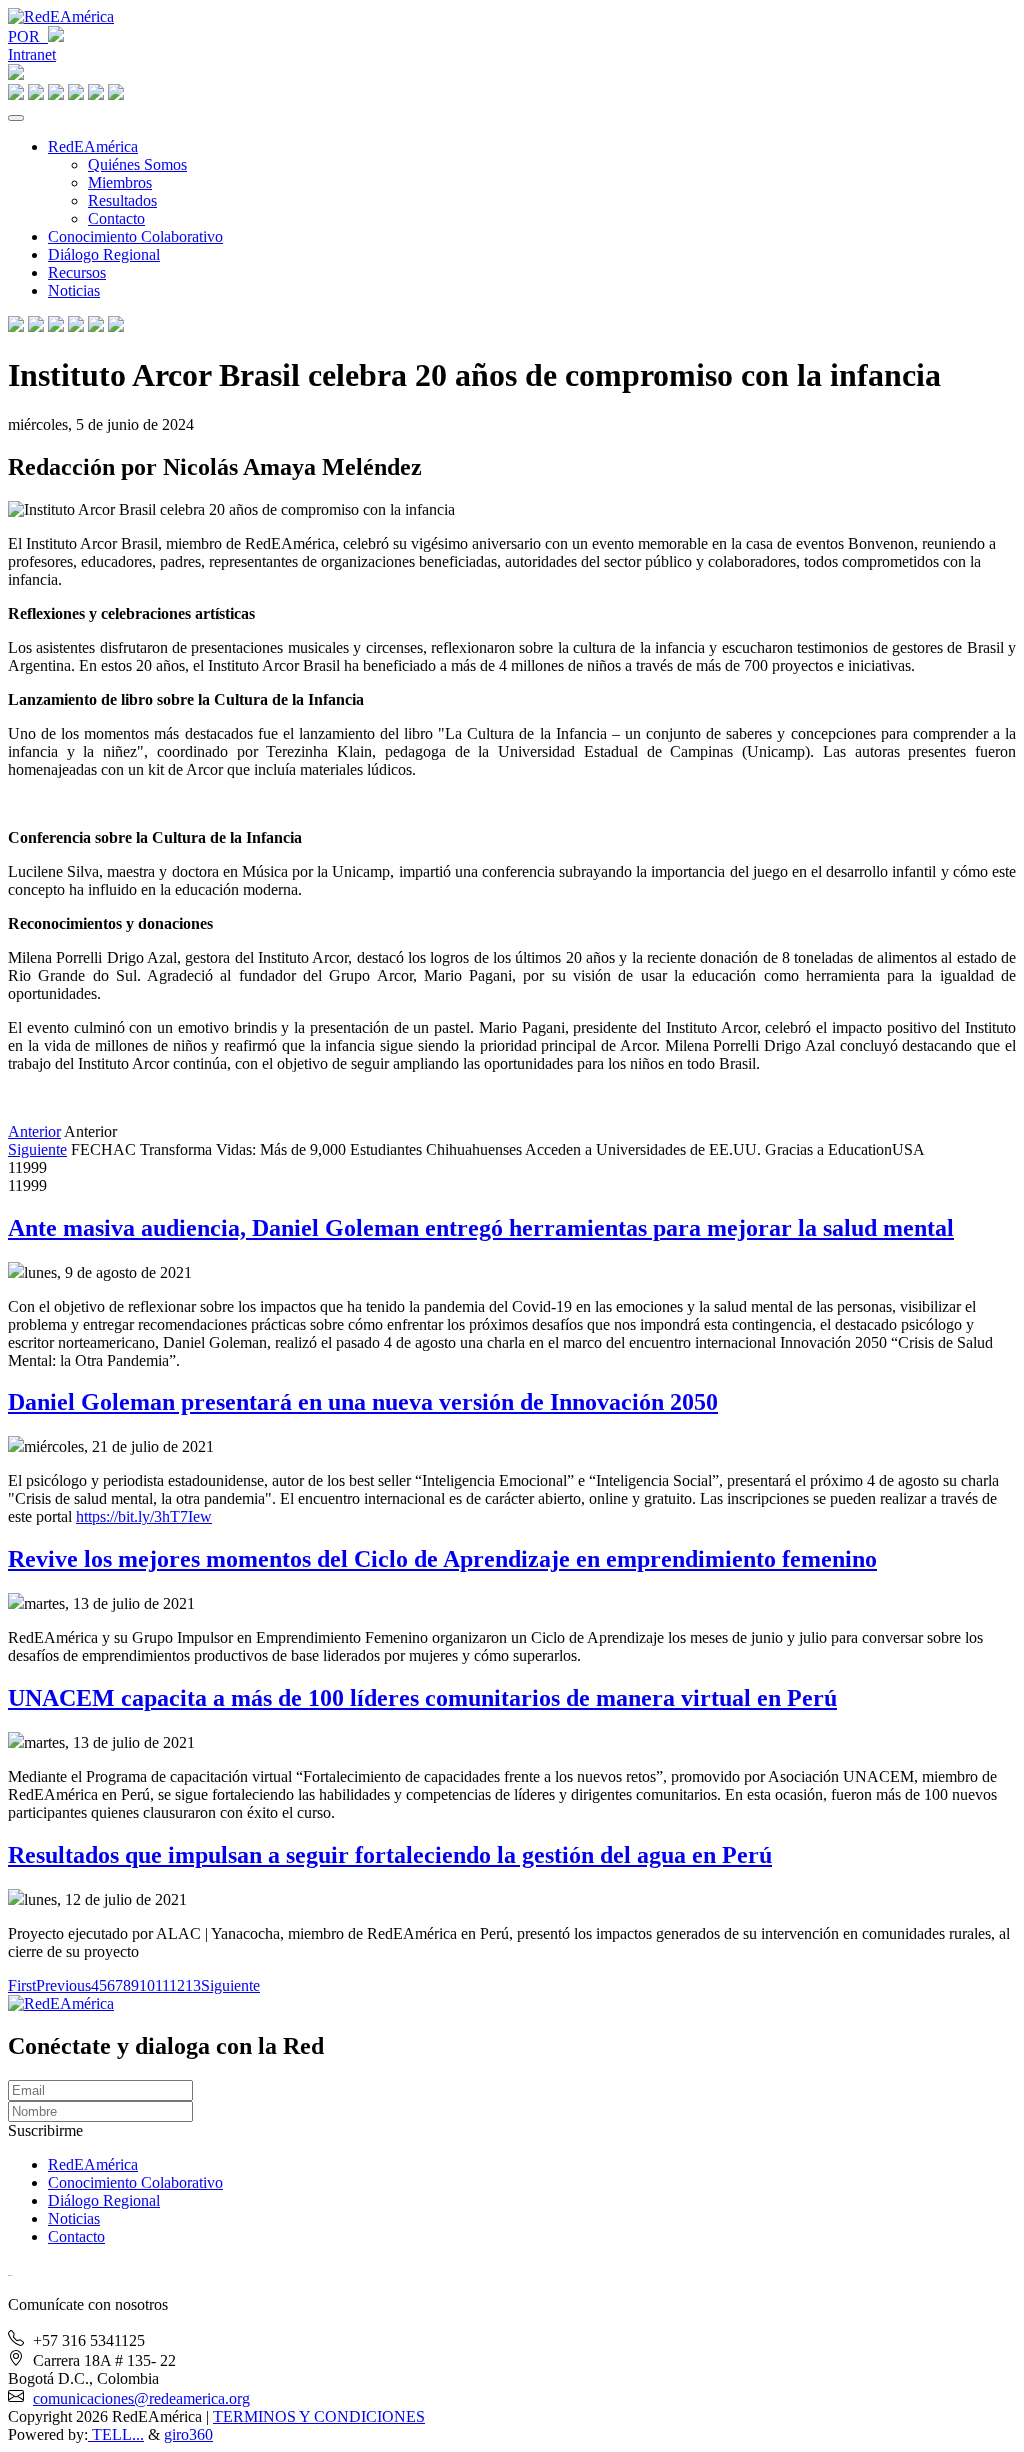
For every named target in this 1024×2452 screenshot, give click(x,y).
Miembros (120, 182)
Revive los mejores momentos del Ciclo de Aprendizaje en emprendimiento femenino (442, 1559)
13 (193, 1985)
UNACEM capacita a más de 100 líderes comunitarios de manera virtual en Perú (422, 1698)
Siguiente (37, 1149)
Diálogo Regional (104, 254)
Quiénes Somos (137, 164)
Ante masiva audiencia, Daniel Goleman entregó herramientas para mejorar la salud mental (481, 1228)
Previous (63, 1985)
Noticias (74, 290)
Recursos (77, 272)
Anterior (34, 1131)
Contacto (116, 218)
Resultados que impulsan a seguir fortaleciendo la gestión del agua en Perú (390, 1855)
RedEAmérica (93, 146)
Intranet (32, 54)
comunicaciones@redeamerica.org (141, 2398)
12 (177, 1985)
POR (28, 36)
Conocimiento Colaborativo (135, 236)
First (22, 1985)
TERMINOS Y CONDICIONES (319, 2416)
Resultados (122, 200)
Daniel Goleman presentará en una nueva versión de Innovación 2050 (363, 1402)
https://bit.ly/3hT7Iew (144, 1516)
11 (162, 1985)
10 (147, 1985)
